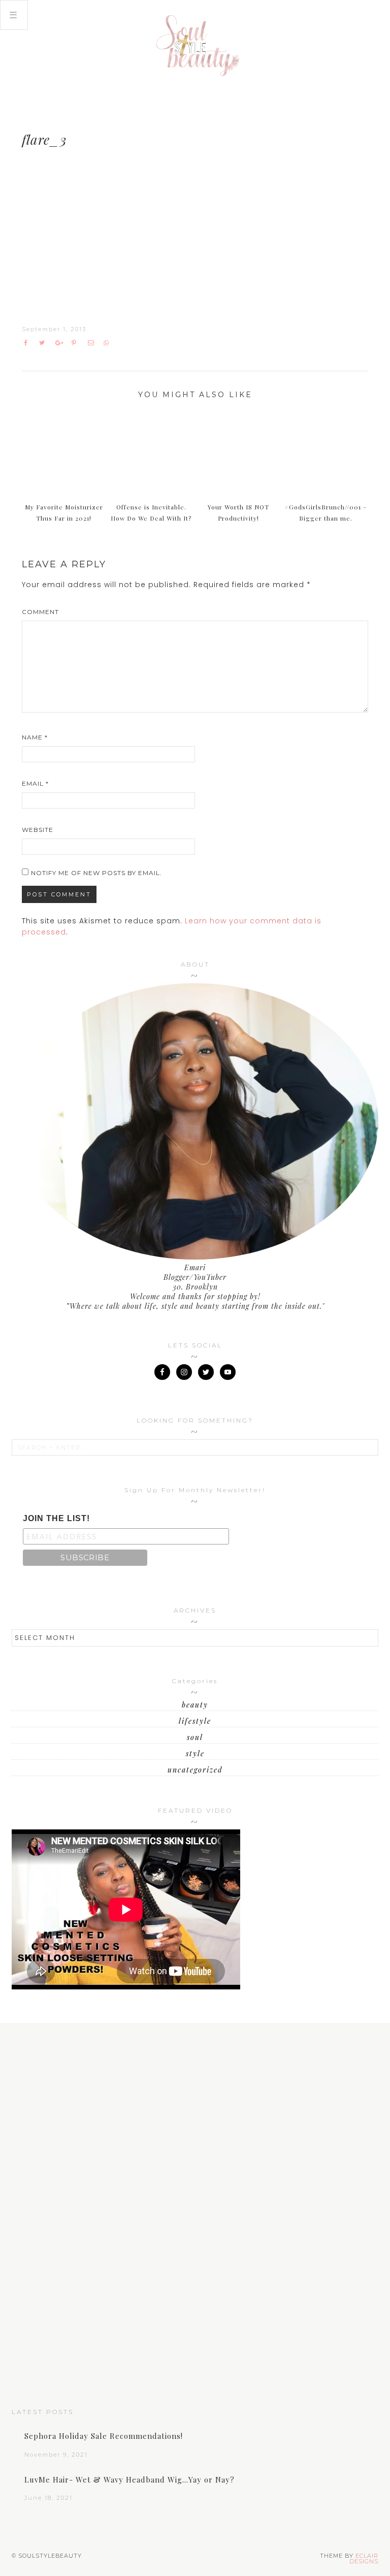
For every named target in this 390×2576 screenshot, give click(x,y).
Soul (195, 1737)
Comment (40, 612)
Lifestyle (195, 1721)
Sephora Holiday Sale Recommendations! (104, 2436)
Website (38, 830)
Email (35, 783)
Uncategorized (195, 1770)
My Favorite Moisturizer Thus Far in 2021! (64, 513)
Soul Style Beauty (195, 46)
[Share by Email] (93, 343)
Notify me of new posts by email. (96, 873)
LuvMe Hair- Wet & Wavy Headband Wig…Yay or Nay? (129, 2480)
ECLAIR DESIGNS (364, 2558)
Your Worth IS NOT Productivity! (238, 513)
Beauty (195, 1705)
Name (35, 737)
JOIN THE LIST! (56, 1518)
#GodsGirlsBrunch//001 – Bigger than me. (326, 513)
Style (195, 1753)
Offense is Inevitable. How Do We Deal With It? (151, 513)
